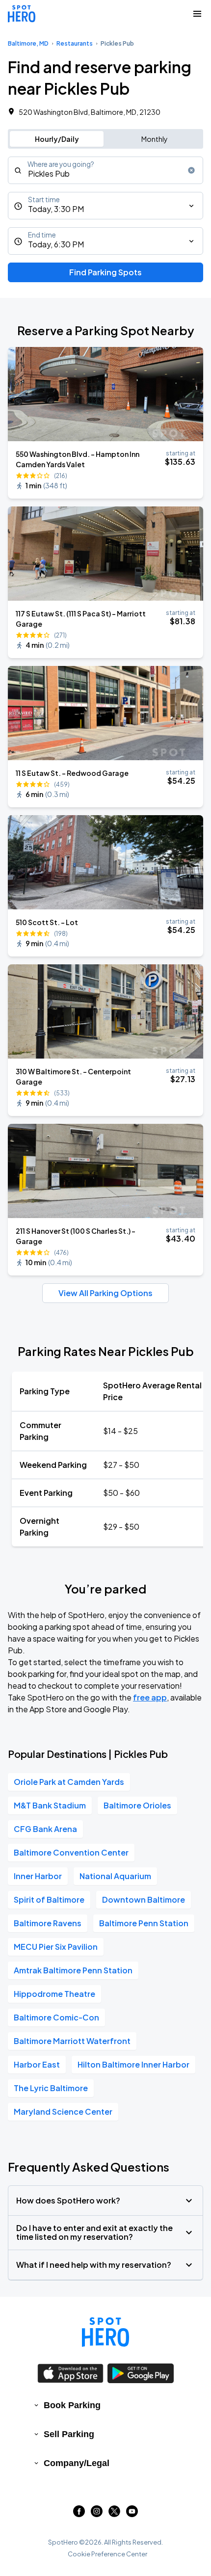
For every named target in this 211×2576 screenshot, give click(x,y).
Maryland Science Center (63, 2111)
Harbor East (37, 2064)
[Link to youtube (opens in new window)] (132, 2514)
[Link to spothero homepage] (105, 2332)
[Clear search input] (191, 170)
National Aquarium (115, 1876)
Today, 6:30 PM (56, 244)
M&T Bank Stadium (50, 1805)
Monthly (155, 139)
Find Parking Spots (105, 272)
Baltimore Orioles (137, 1805)
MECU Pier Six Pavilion (56, 1947)
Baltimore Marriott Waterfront (72, 2041)
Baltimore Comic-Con (56, 2017)
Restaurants (75, 43)
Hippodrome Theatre (54, 1994)
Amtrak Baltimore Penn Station (73, 1970)
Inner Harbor (38, 1876)
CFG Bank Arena (45, 1829)
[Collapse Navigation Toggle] (197, 14)
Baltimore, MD (28, 43)
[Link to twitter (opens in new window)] (114, 2514)
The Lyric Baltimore (51, 2088)
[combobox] (105, 170)
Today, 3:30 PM (56, 209)
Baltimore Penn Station (144, 1923)
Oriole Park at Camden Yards (69, 1782)
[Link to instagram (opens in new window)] (97, 2514)
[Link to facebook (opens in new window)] (79, 2514)
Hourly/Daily (57, 139)
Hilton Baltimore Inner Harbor (133, 2064)
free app (150, 1697)
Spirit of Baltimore (49, 1899)
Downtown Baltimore (144, 1899)
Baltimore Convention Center (71, 1852)
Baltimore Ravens (48, 1923)
